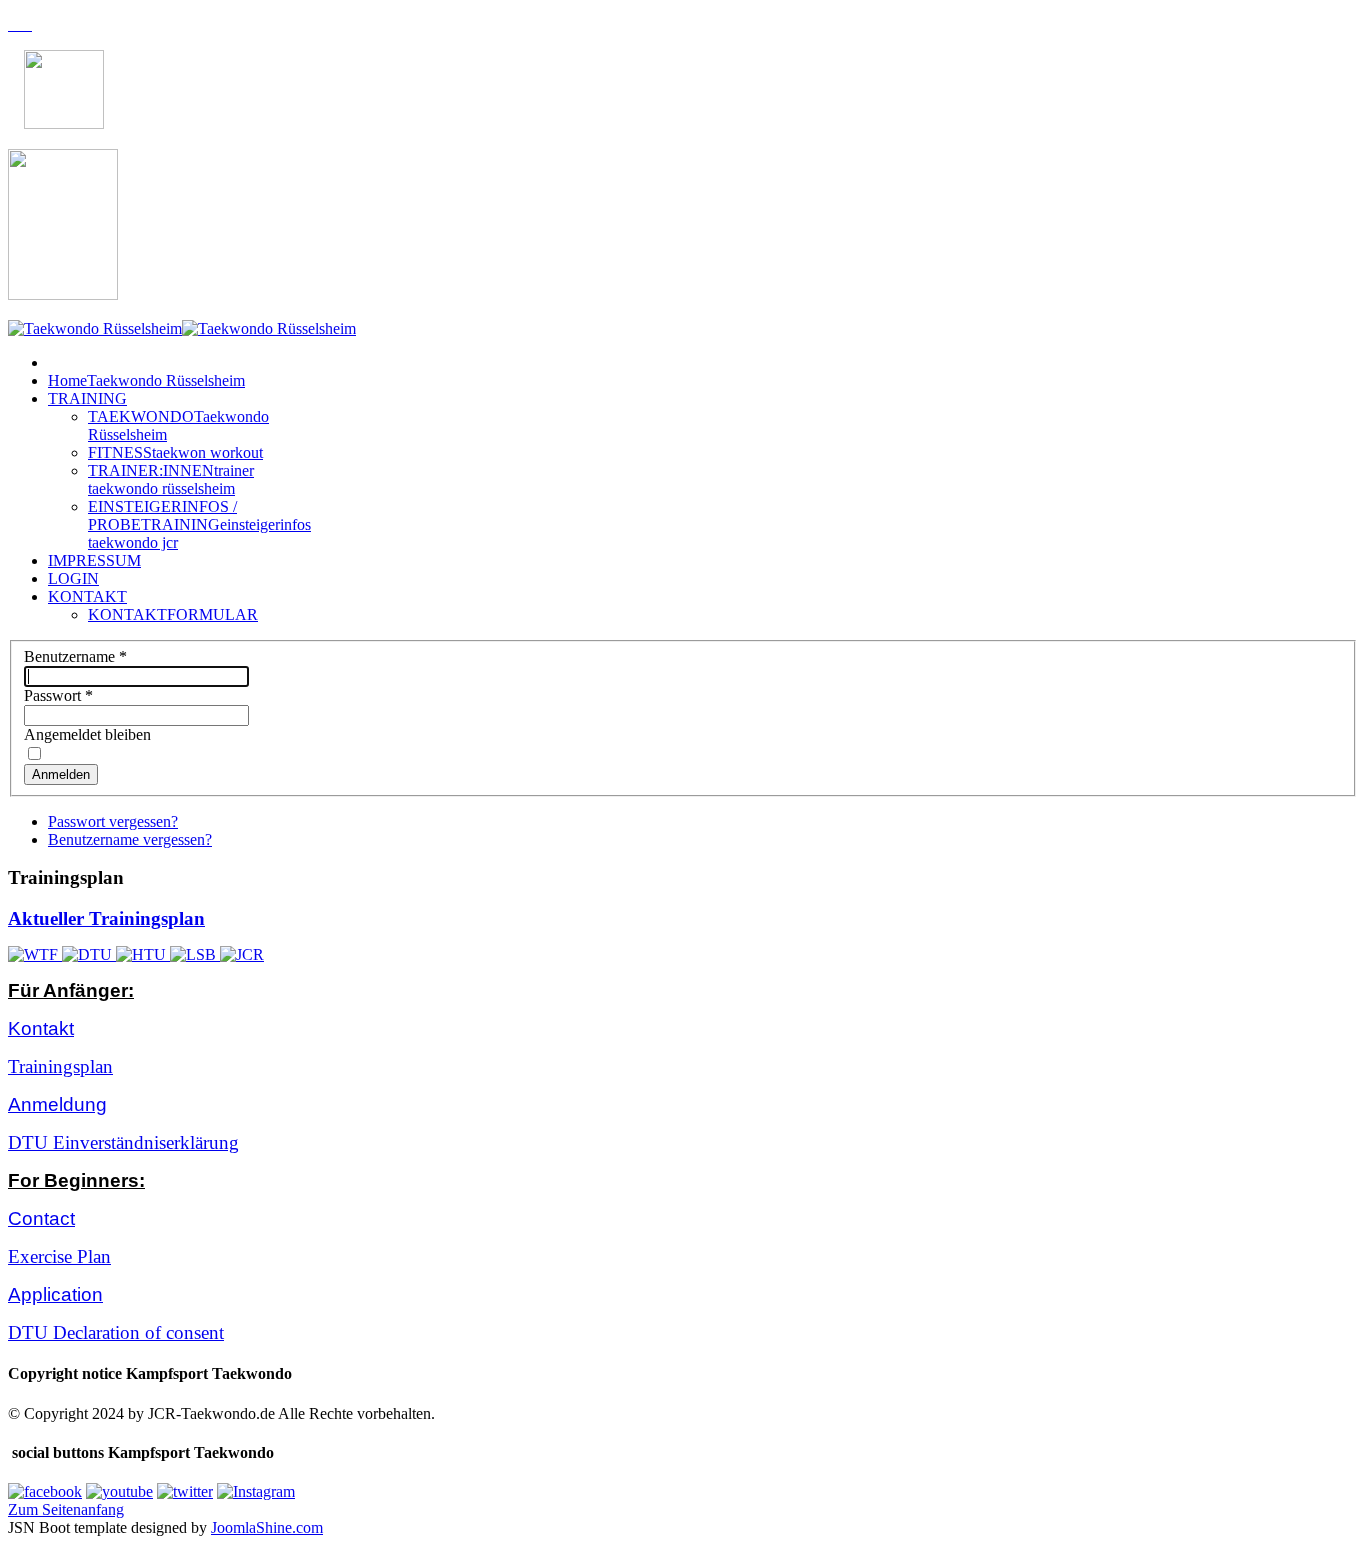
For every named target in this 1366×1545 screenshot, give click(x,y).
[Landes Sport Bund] (195, 954)
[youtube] (119, 1491)
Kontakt (41, 1028)
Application (55, 1294)
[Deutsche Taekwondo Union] (89, 954)
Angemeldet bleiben (87, 734)
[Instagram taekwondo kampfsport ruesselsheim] (256, 1491)
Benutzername (75, 656)
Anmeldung (57, 1104)
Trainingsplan (60, 1066)
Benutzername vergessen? (130, 839)
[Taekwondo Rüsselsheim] (182, 328)
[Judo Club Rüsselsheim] (242, 954)
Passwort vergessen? (113, 821)
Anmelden (61, 774)
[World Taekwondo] (35, 954)
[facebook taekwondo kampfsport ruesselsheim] (45, 1491)
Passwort (58, 695)
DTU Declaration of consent (116, 1332)
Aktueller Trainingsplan (106, 918)
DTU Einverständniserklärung (123, 1142)
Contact (41, 1218)
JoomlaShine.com (267, 1527)
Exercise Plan (59, 1256)
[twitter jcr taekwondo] (185, 1491)
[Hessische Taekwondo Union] (143, 954)
